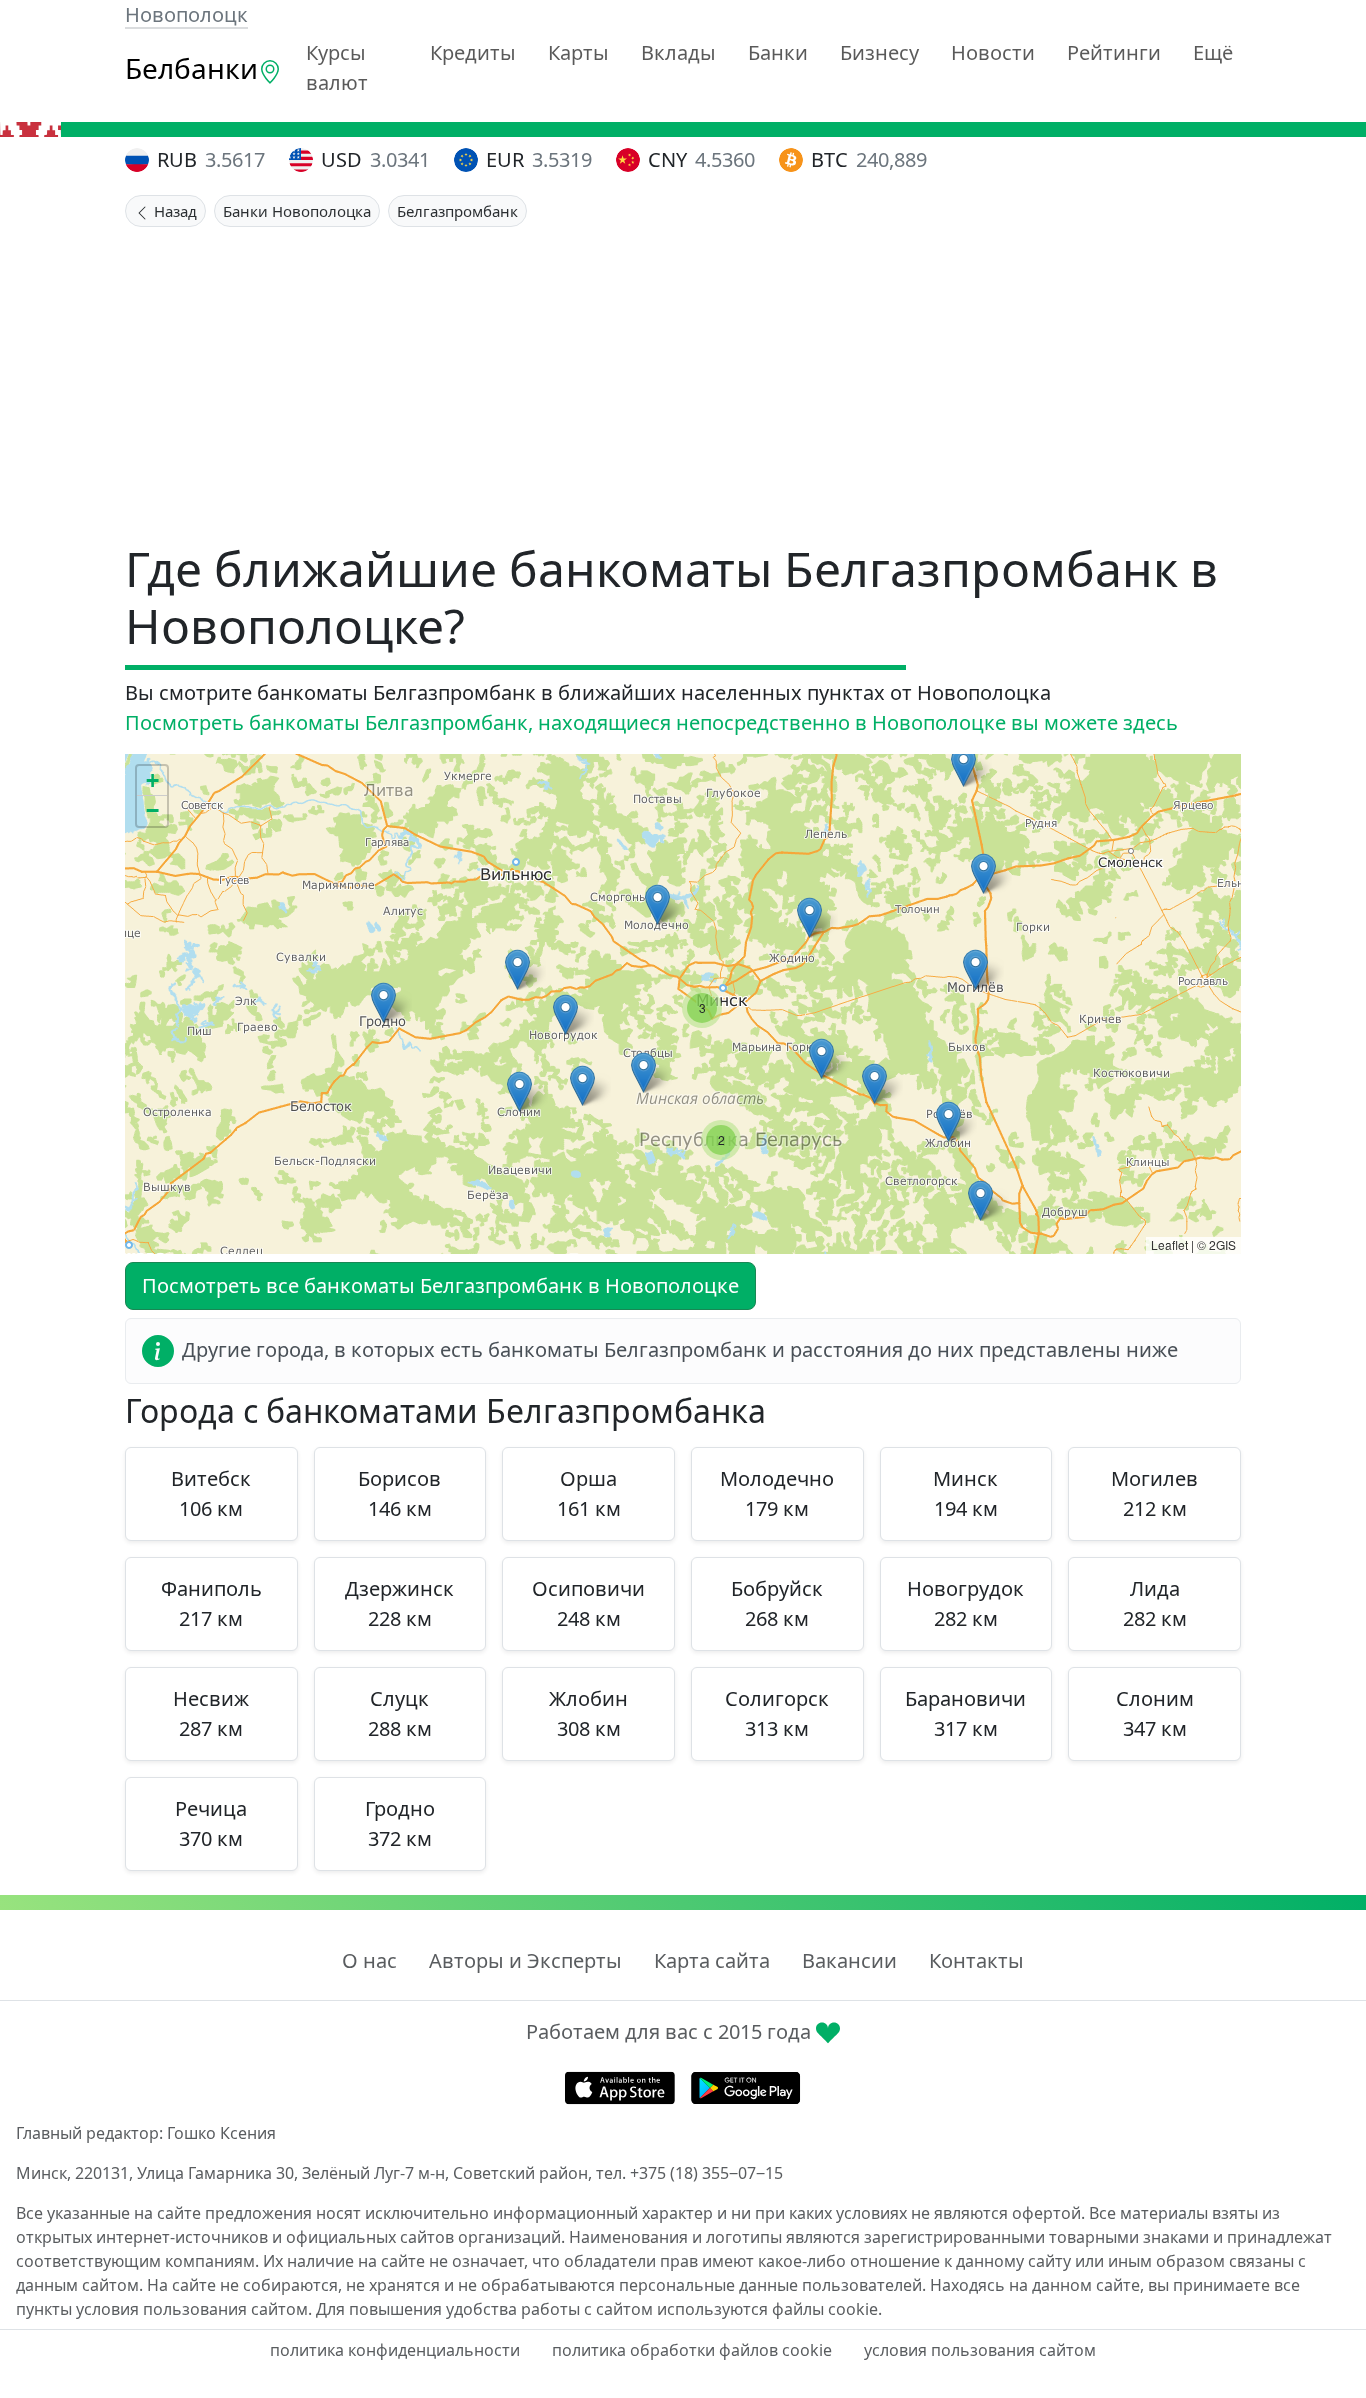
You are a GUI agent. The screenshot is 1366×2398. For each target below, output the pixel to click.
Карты (578, 52)
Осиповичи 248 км (588, 1603)
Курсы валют (337, 67)
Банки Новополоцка (297, 211)
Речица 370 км (211, 1823)
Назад (173, 211)
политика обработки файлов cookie (692, 2350)
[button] (963, 766)
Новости (993, 52)
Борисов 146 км (399, 1493)
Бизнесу (879, 52)
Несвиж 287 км (211, 1713)
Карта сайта (712, 1960)
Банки (778, 52)
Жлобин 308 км (588, 1713)
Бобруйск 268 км (777, 1603)
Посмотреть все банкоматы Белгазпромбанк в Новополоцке (440, 1285)
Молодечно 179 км (777, 1493)
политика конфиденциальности (395, 2350)
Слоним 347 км (1155, 1713)
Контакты (976, 1960)
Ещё (1213, 52)
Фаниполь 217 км (211, 1603)
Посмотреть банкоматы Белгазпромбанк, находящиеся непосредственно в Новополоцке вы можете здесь (651, 722)
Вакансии (849, 1960)
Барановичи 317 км (965, 1713)
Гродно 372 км (400, 1823)
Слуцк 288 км (400, 1713)
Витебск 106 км (211, 1493)
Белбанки (191, 68)
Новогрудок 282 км (965, 1603)
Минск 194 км (965, 1493)
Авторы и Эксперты (525, 1960)
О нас (369, 1960)
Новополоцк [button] (186, 14)
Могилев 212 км (1154, 1493)
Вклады (678, 52)
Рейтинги (1114, 52)
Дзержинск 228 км (399, 1603)
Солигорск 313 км (777, 1713)
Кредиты (473, 52)
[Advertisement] (683, 377)
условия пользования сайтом (980, 2350)
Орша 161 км (589, 1493)
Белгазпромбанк (457, 211)
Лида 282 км (1155, 1603)
